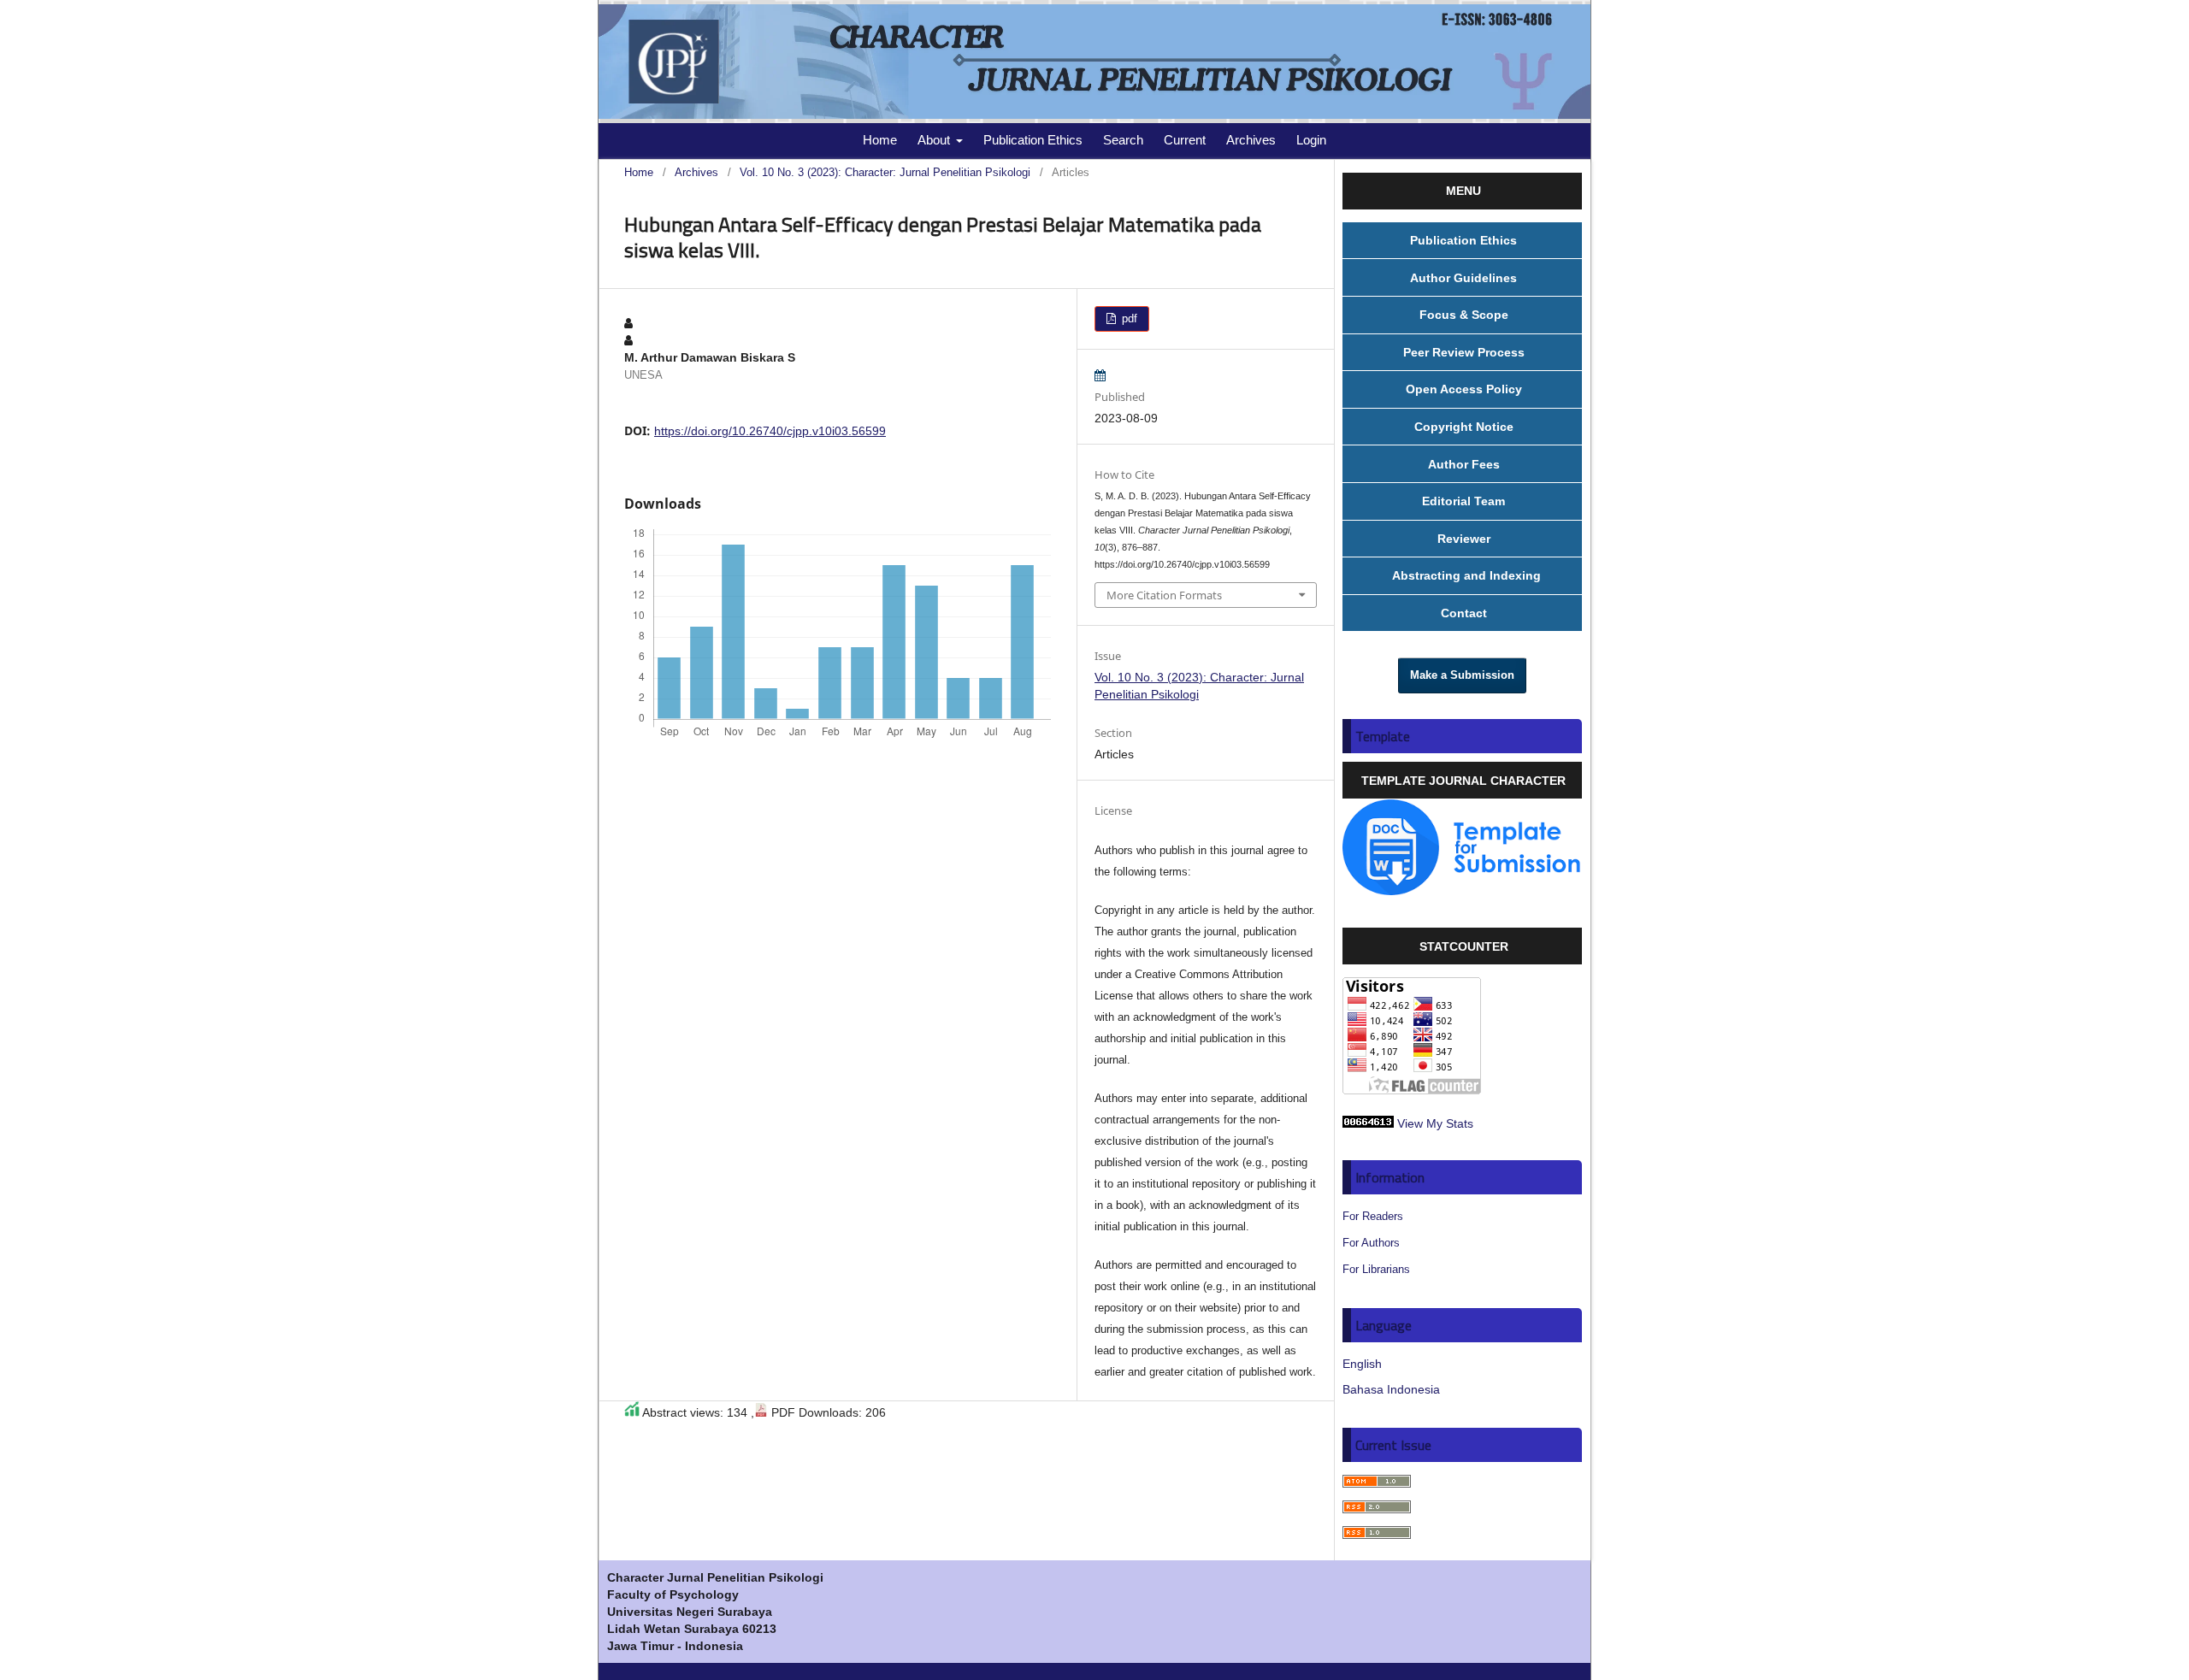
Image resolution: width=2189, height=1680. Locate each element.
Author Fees (1464, 464)
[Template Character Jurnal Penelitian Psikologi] (1462, 891)
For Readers (1373, 1216)
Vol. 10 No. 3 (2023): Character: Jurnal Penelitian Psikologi (885, 172)
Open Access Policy (1464, 389)
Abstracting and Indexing (1463, 575)
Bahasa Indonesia (1391, 1389)
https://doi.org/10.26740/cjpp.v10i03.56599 (770, 431)
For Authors (1371, 1243)
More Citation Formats (1164, 595)
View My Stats (1435, 1123)
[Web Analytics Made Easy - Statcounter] (1368, 1123)
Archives (1251, 140)
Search (1123, 140)
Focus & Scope (1464, 315)
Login (1311, 140)
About (935, 140)
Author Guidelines (1463, 278)
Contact (1464, 613)
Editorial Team (1463, 501)
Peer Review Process (1464, 352)
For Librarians (1376, 1269)
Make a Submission (1462, 675)
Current (1185, 140)
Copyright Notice (1464, 427)
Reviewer (1464, 539)
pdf (1128, 318)
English (1362, 1364)
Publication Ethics (1033, 140)
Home (880, 140)
